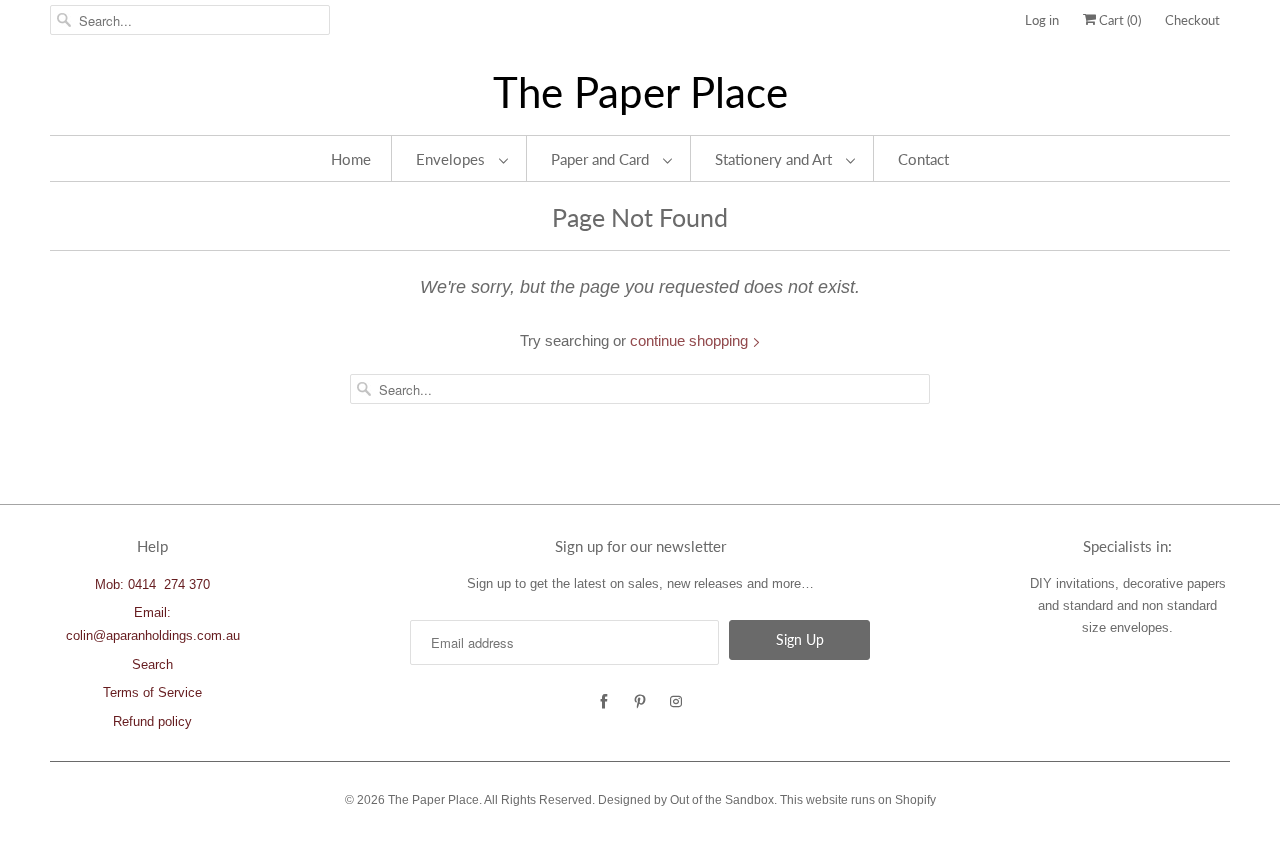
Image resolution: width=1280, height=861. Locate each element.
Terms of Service (152, 692)
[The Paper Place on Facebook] (604, 702)
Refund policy (152, 721)
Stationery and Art (775, 159)
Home (351, 159)
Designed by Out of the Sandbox (686, 800)
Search (152, 664)
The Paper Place (640, 92)
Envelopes (452, 159)
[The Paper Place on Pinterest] (640, 702)
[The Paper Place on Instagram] (676, 702)
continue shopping (691, 340)
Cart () (1118, 20)
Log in (1042, 20)
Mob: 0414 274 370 (152, 584)
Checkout (1192, 20)
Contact (923, 159)
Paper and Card (602, 159)
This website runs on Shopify (858, 800)
